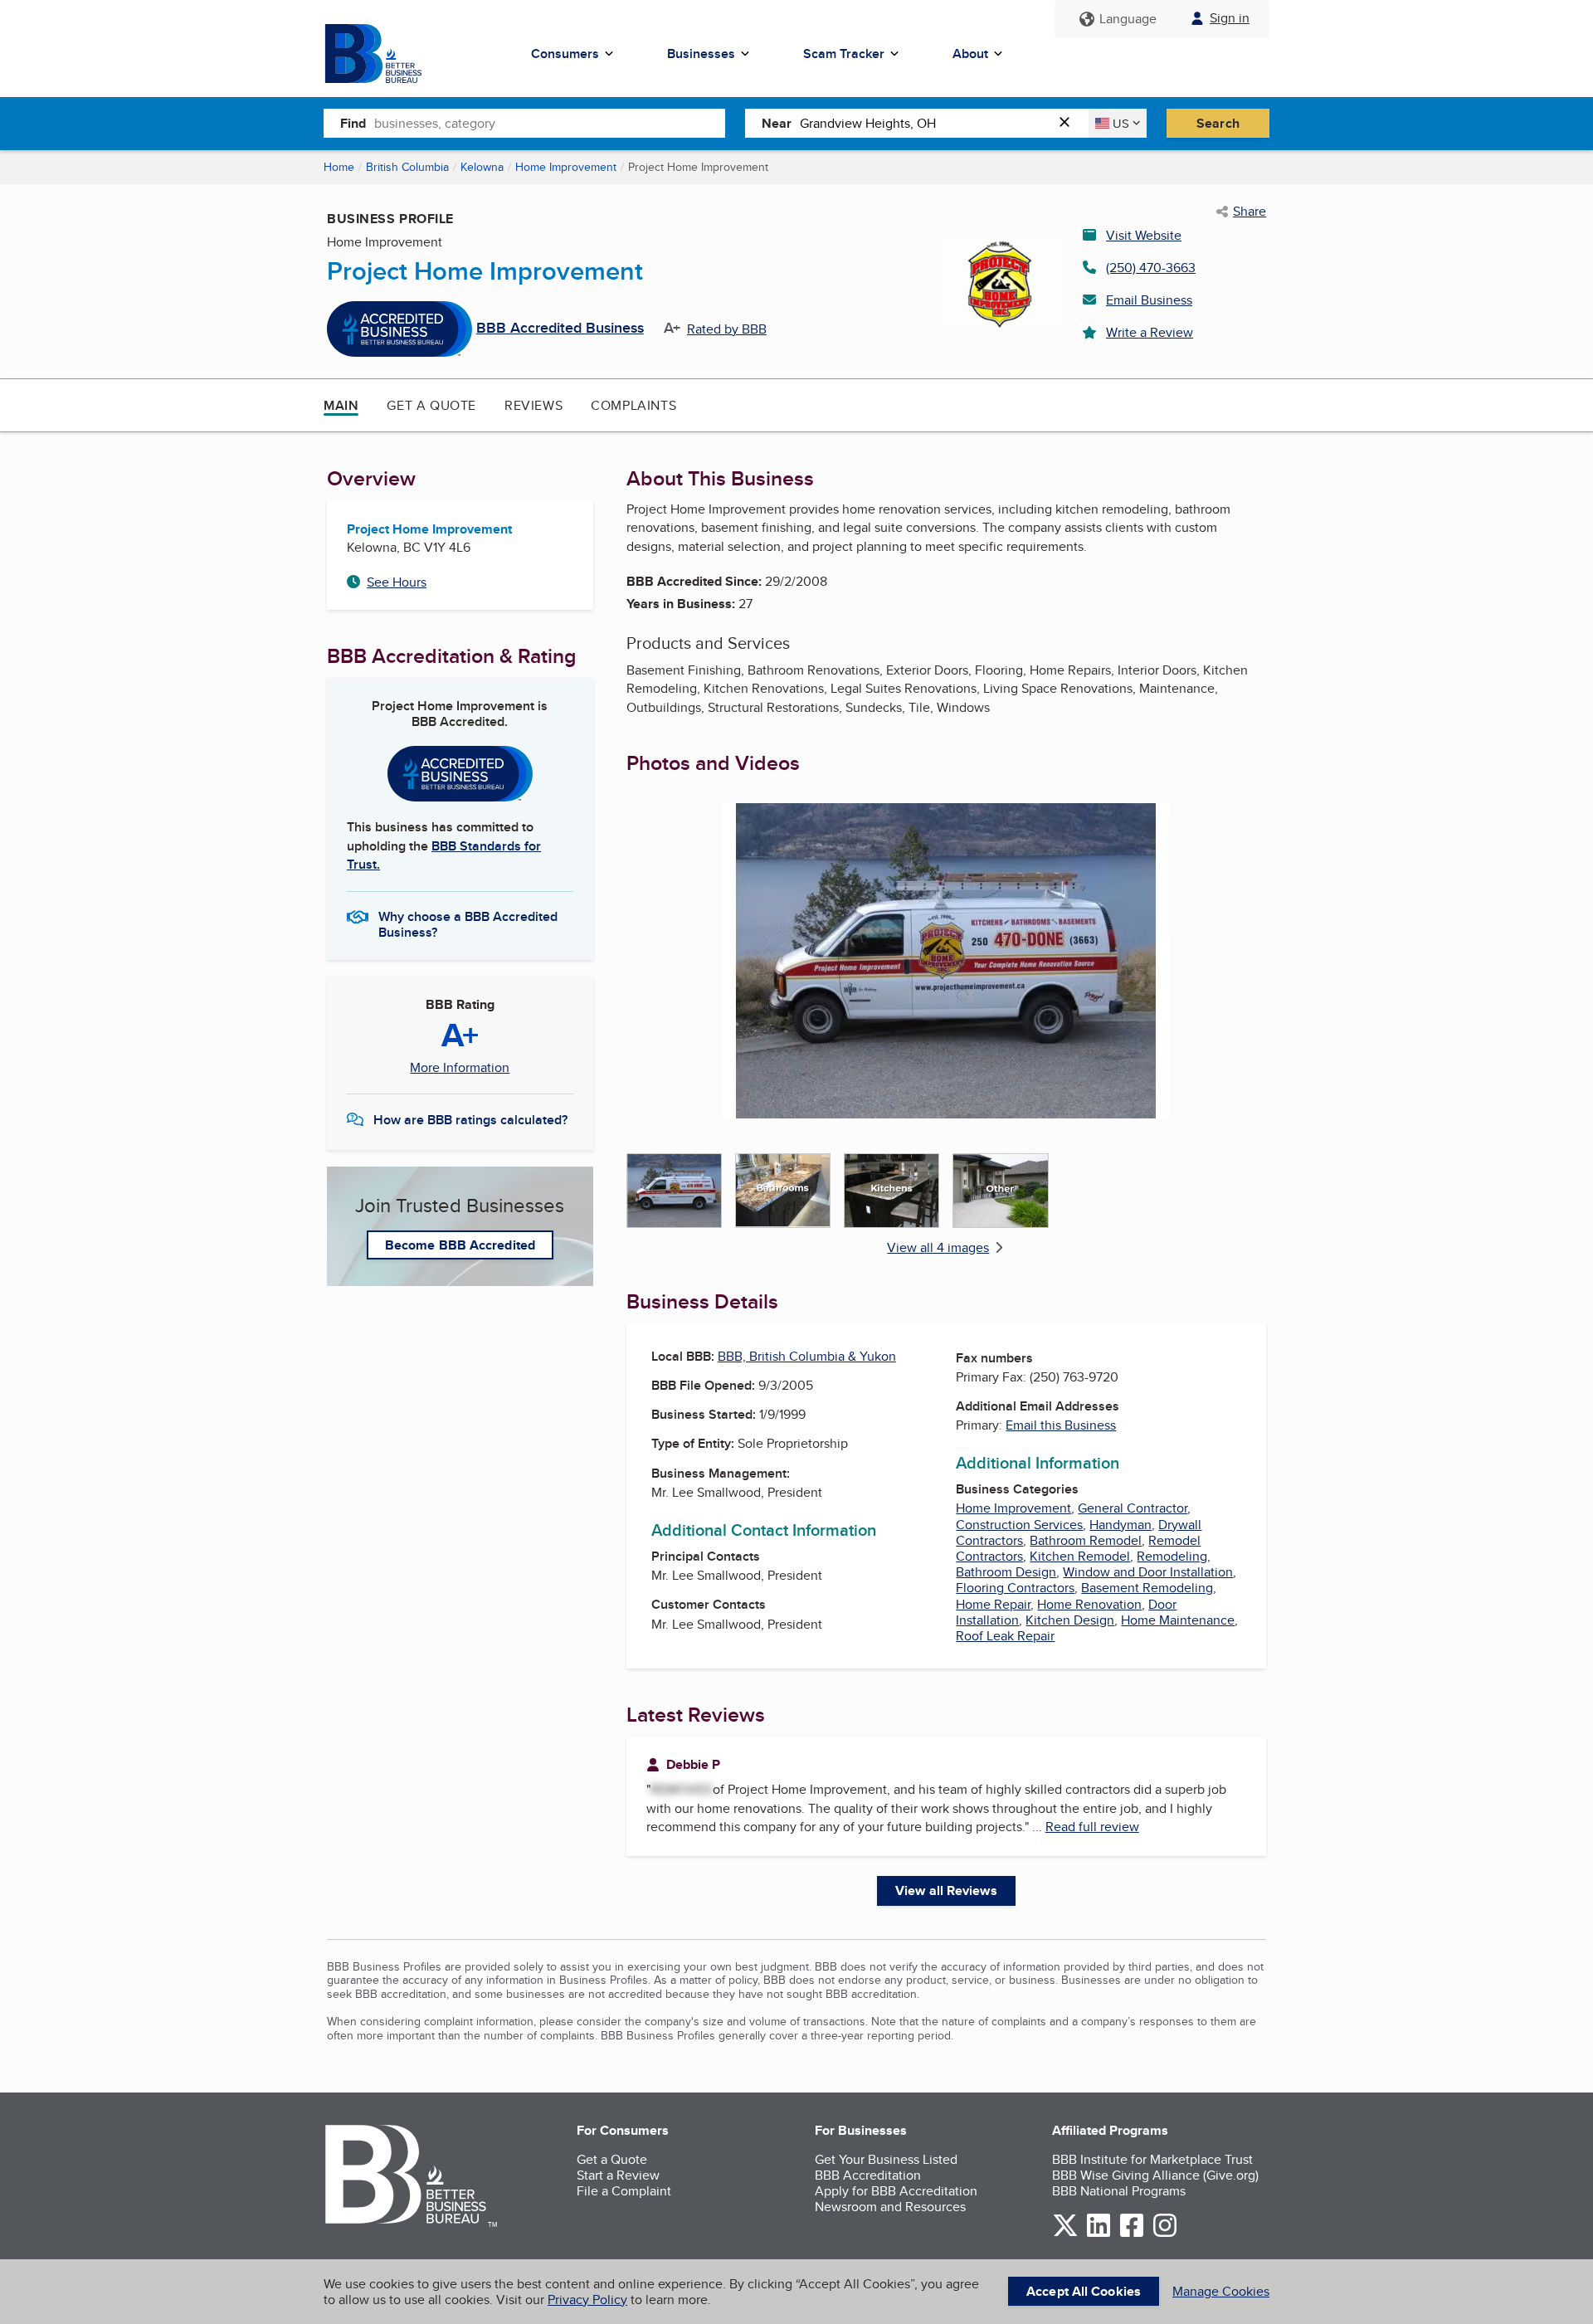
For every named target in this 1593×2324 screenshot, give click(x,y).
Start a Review (618, 2175)
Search (1218, 123)
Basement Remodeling (1147, 1588)
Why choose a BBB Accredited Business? (468, 923)
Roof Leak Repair (1005, 1636)
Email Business (1149, 300)
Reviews (533, 405)
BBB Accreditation (868, 2175)
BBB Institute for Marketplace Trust (1152, 2159)
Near (777, 123)
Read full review (1092, 1827)
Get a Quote (431, 405)
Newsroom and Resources (890, 2207)
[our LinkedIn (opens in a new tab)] (1099, 2234)
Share (1250, 212)
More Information (460, 1068)
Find (353, 123)
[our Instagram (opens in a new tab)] (1165, 2234)
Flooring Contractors (1015, 1588)
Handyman (1120, 1525)
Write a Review (1150, 332)
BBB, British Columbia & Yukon (807, 1356)
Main (341, 405)
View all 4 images (938, 1247)
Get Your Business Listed (886, 2159)
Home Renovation (1089, 1604)
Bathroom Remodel (1086, 1540)
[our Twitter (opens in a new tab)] (1065, 2234)
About (970, 54)
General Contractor (1133, 1508)
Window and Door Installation (1148, 1572)
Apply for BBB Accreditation (896, 2191)
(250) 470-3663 (1151, 268)
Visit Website (1144, 235)
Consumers (565, 54)
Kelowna (482, 167)
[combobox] (550, 123)
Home (339, 167)
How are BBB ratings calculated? (470, 1120)
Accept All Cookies (1084, 2291)
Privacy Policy (587, 2300)
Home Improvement (566, 167)
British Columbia (407, 167)
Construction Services (1019, 1525)
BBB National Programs (1119, 2191)
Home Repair (993, 1604)
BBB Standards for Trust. (444, 855)
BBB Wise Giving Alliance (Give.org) (1155, 2175)
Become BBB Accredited (460, 1245)
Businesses (701, 54)
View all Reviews (946, 1890)
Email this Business (1061, 1425)
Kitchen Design (1070, 1620)
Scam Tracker (844, 54)
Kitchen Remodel (1080, 1556)
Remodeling (1172, 1556)
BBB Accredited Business (560, 329)
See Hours (397, 582)
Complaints (633, 405)
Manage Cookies (1221, 2291)
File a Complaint (624, 2191)
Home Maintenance (1178, 1620)
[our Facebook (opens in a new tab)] (1132, 2234)
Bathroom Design (1006, 1572)
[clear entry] (1069, 123)
